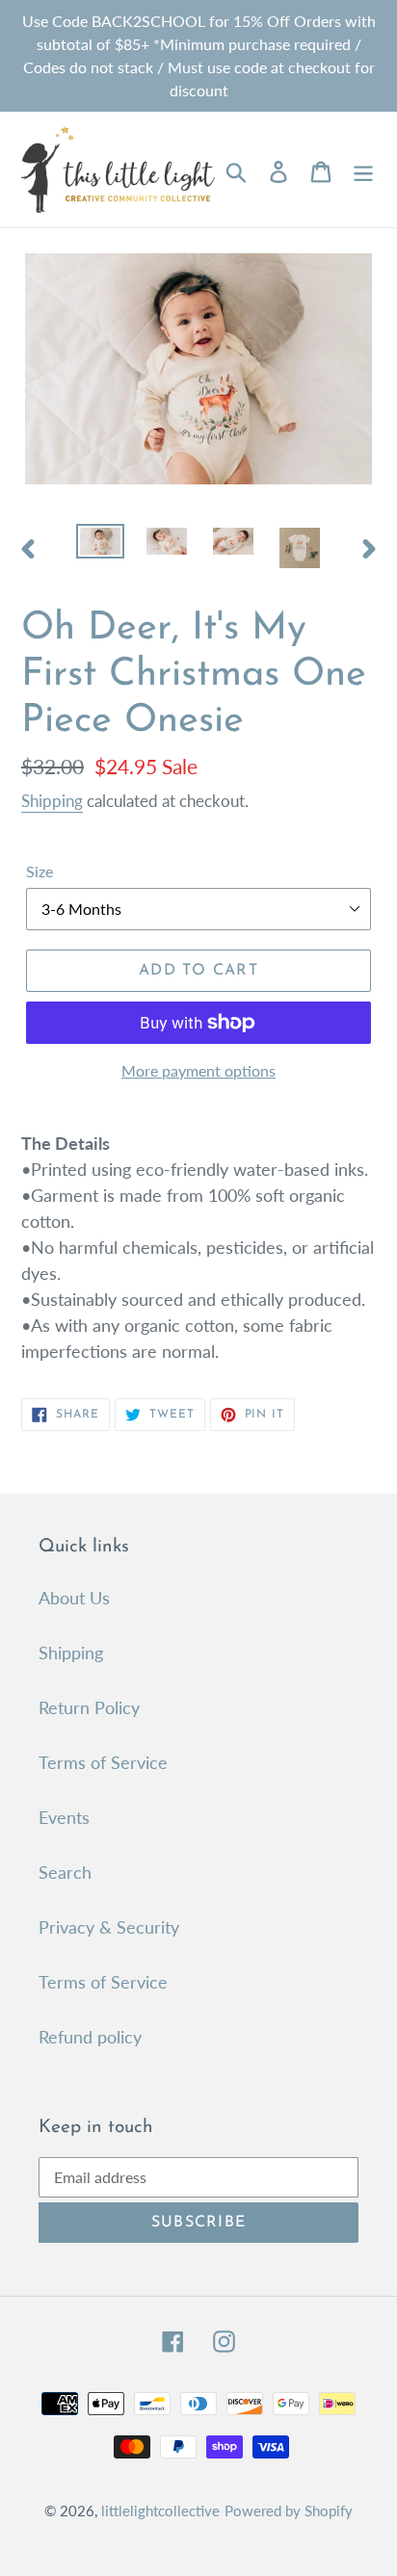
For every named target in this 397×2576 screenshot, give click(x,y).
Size (40, 871)
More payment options (198, 1070)
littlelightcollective (160, 2511)
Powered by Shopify (289, 2511)
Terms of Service (103, 1762)
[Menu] (363, 170)
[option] (101, 545)
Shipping (52, 801)
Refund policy (90, 2037)
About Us (74, 1598)
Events (64, 1817)
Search (65, 1872)
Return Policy (89, 1707)
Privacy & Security (109, 1927)
